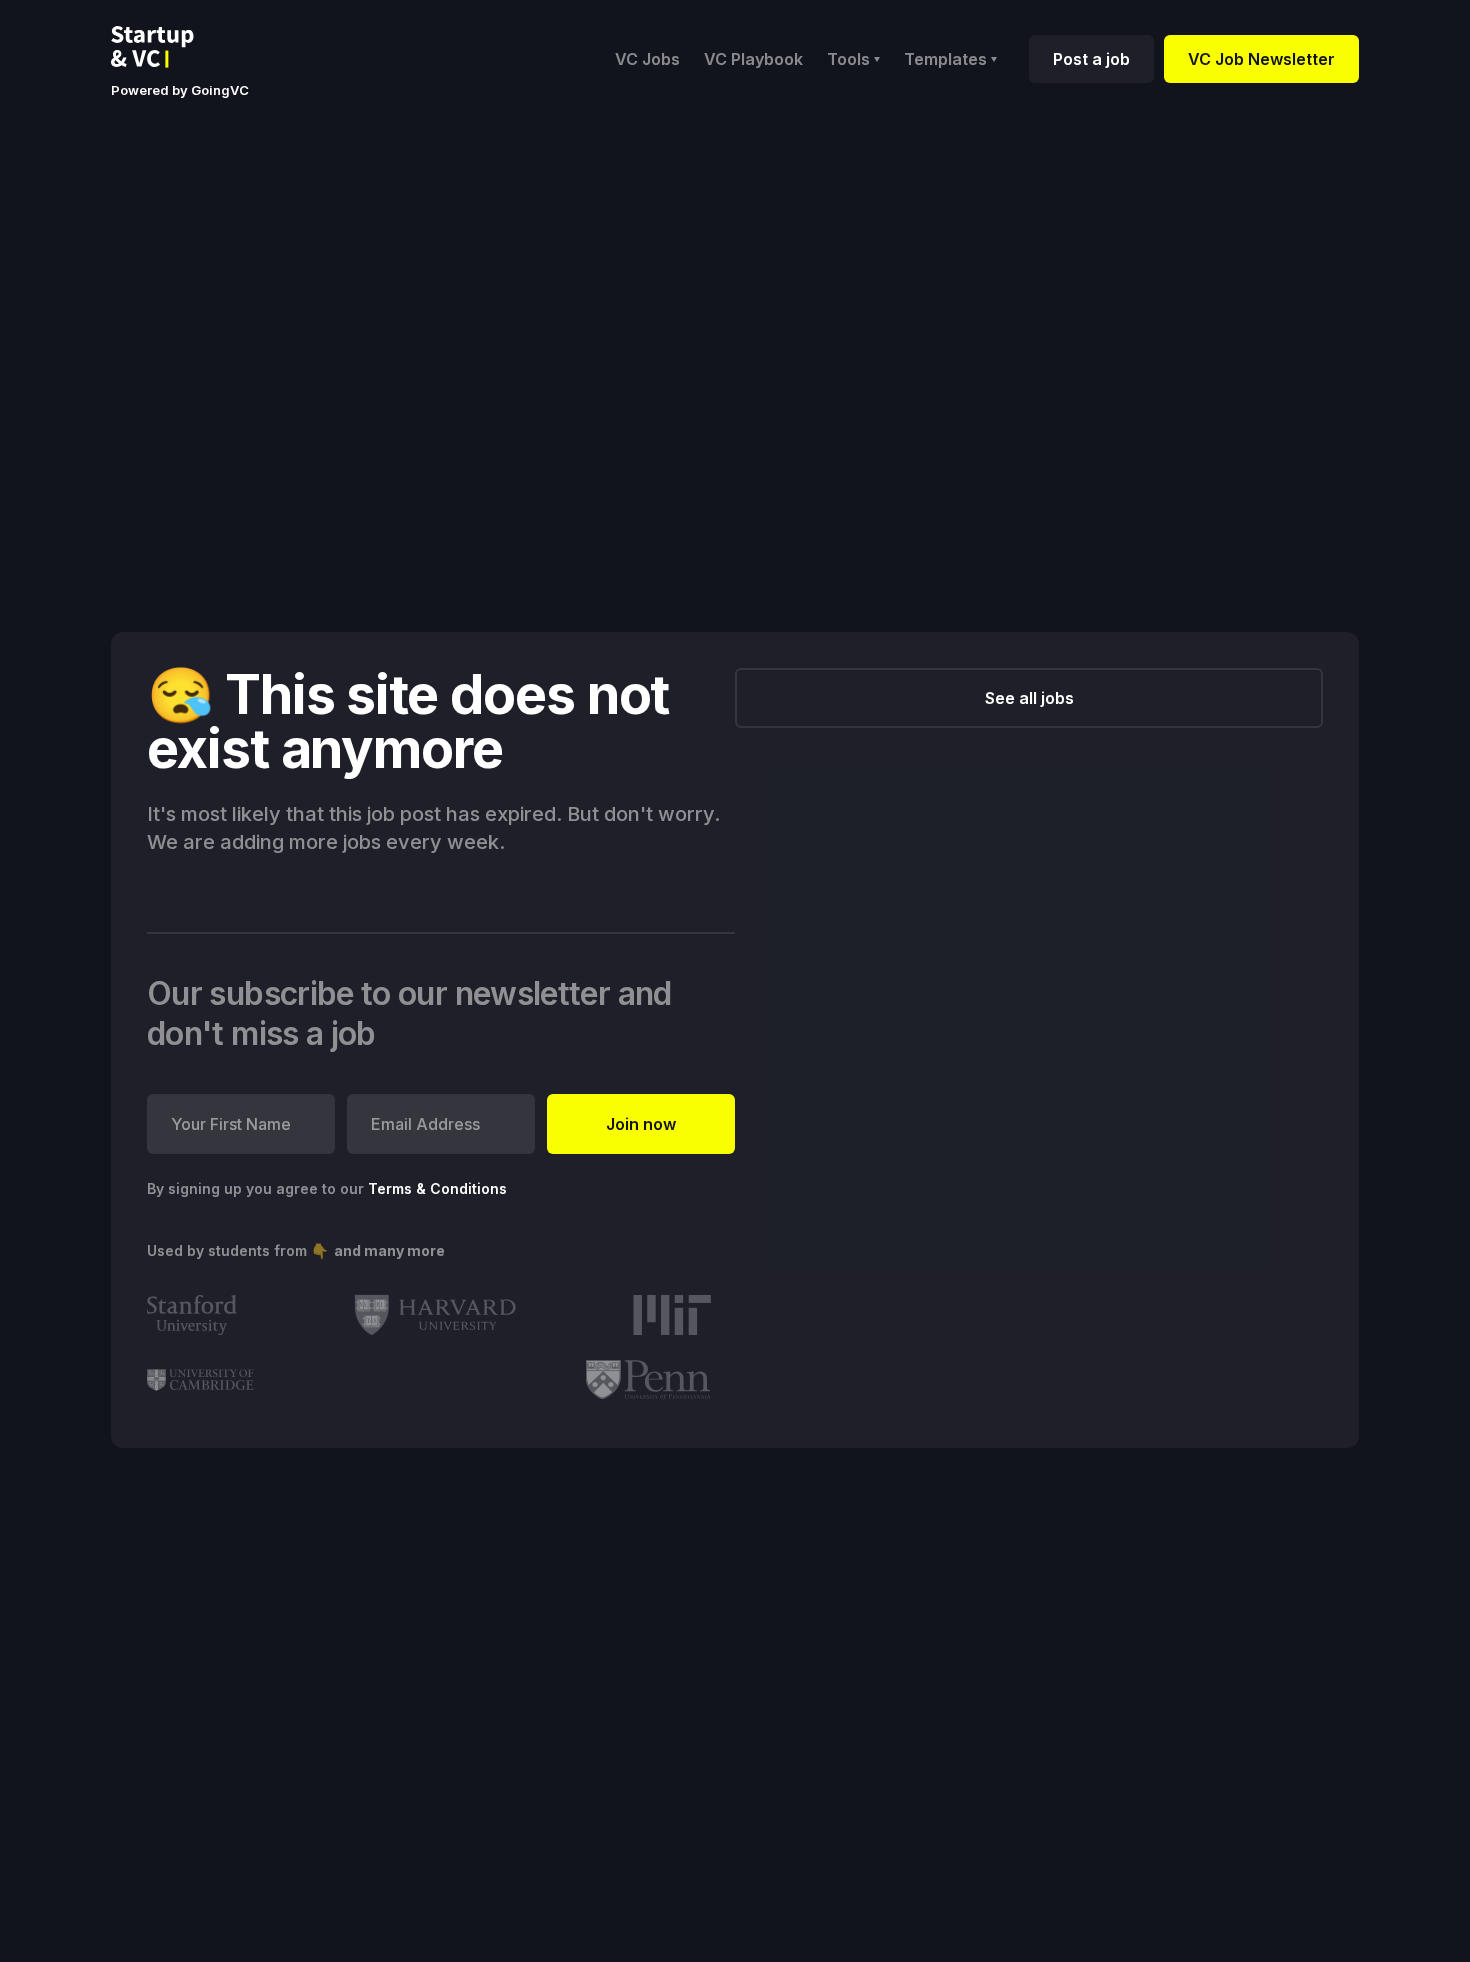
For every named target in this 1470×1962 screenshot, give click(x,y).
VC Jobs (647, 59)
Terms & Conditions (437, 1188)
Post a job (1091, 59)
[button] (853, 59)
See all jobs (1029, 698)
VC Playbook (753, 59)
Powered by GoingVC (180, 90)
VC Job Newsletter (1261, 59)
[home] (168, 47)
